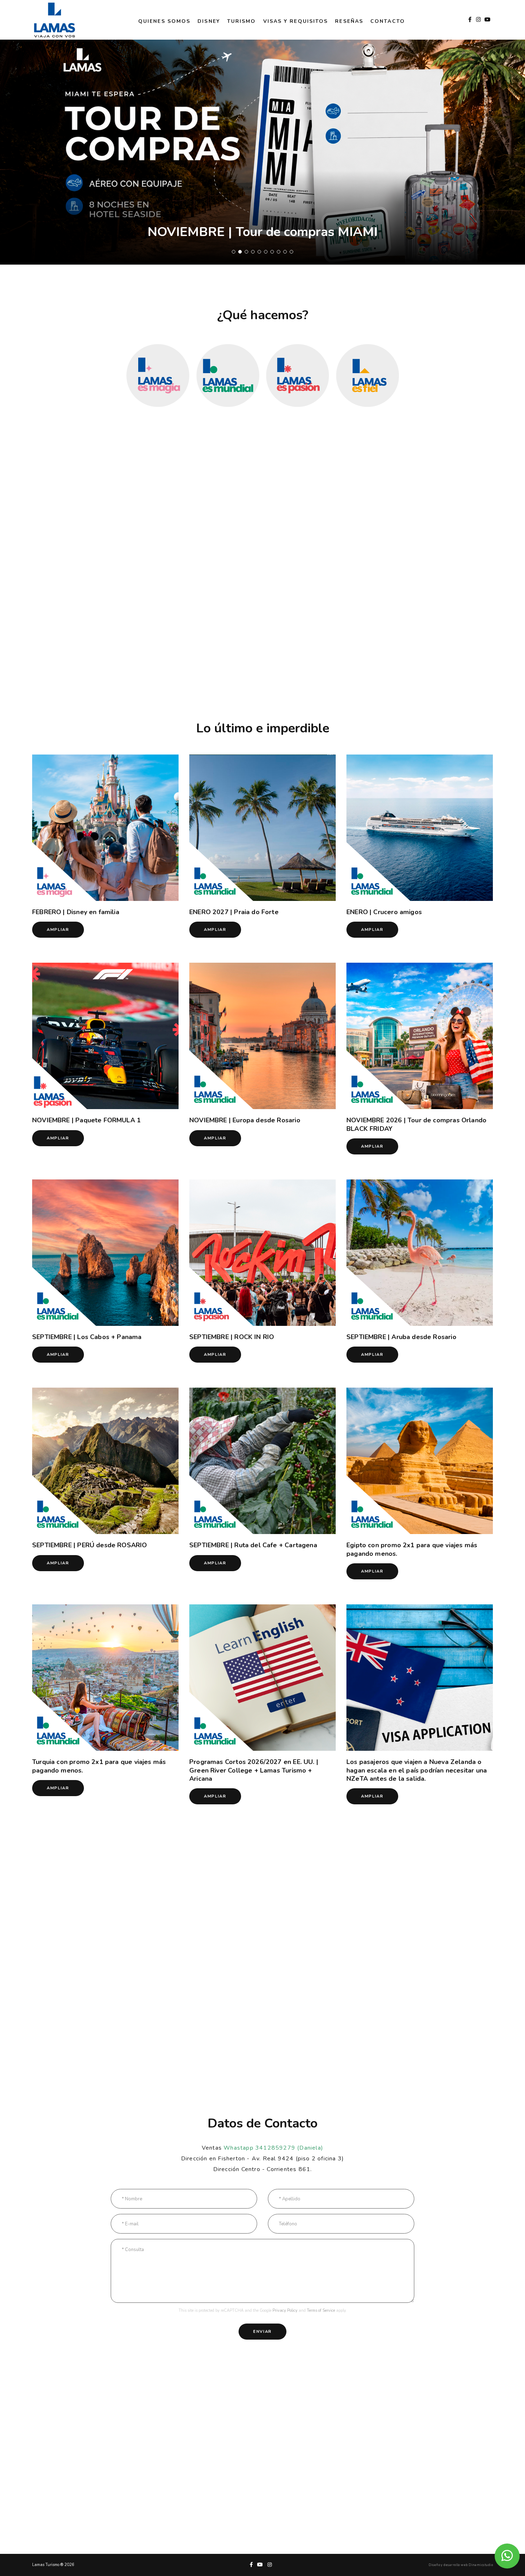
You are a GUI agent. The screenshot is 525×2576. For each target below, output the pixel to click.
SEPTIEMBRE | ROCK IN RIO (232, 1337)
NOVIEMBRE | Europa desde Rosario (245, 1120)
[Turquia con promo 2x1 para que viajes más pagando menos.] (105, 1678)
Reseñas (349, 21)
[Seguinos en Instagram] (479, 20)
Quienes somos (164, 21)
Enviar (262, 2332)
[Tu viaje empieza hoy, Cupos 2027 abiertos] (262, 152)
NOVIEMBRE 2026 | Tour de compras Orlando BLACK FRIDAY (416, 1124)
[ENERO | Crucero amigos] (420, 828)
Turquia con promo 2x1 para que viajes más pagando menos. (99, 1766)
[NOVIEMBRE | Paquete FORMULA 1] (105, 1036)
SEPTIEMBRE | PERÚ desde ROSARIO (90, 1545)
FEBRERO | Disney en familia (76, 912)
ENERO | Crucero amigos (384, 912)
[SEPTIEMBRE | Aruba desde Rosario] (420, 1253)
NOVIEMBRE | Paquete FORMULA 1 (86, 1120)
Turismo (242, 21)
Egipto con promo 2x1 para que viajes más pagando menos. (412, 1549)
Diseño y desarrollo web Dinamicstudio (461, 2565)
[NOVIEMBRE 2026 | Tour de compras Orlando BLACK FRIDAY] (420, 1036)
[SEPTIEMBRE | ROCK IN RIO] (262, 1253)
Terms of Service (321, 2311)
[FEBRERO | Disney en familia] (105, 828)
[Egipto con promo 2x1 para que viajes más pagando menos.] (420, 1461)
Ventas (262, 2148)
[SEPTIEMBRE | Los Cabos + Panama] (105, 1253)
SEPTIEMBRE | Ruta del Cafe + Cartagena (253, 1545)
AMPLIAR (58, 930)
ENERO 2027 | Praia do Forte (234, 912)
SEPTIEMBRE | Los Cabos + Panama (87, 1337)
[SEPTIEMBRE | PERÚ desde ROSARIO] (105, 1461)
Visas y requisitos (296, 21)
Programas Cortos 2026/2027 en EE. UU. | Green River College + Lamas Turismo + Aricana (254, 1770)
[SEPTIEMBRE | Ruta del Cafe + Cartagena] (262, 1461)
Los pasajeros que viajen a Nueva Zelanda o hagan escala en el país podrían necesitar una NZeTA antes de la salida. (417, 1770)
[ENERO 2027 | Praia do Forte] (262, 828)
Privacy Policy (285, 2311)
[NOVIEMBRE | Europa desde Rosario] (262, 1036)
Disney (209, 21)
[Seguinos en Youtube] (488, 20)
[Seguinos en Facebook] (470, 20)
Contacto (388, 21)
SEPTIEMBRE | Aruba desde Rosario (401, 1337)
